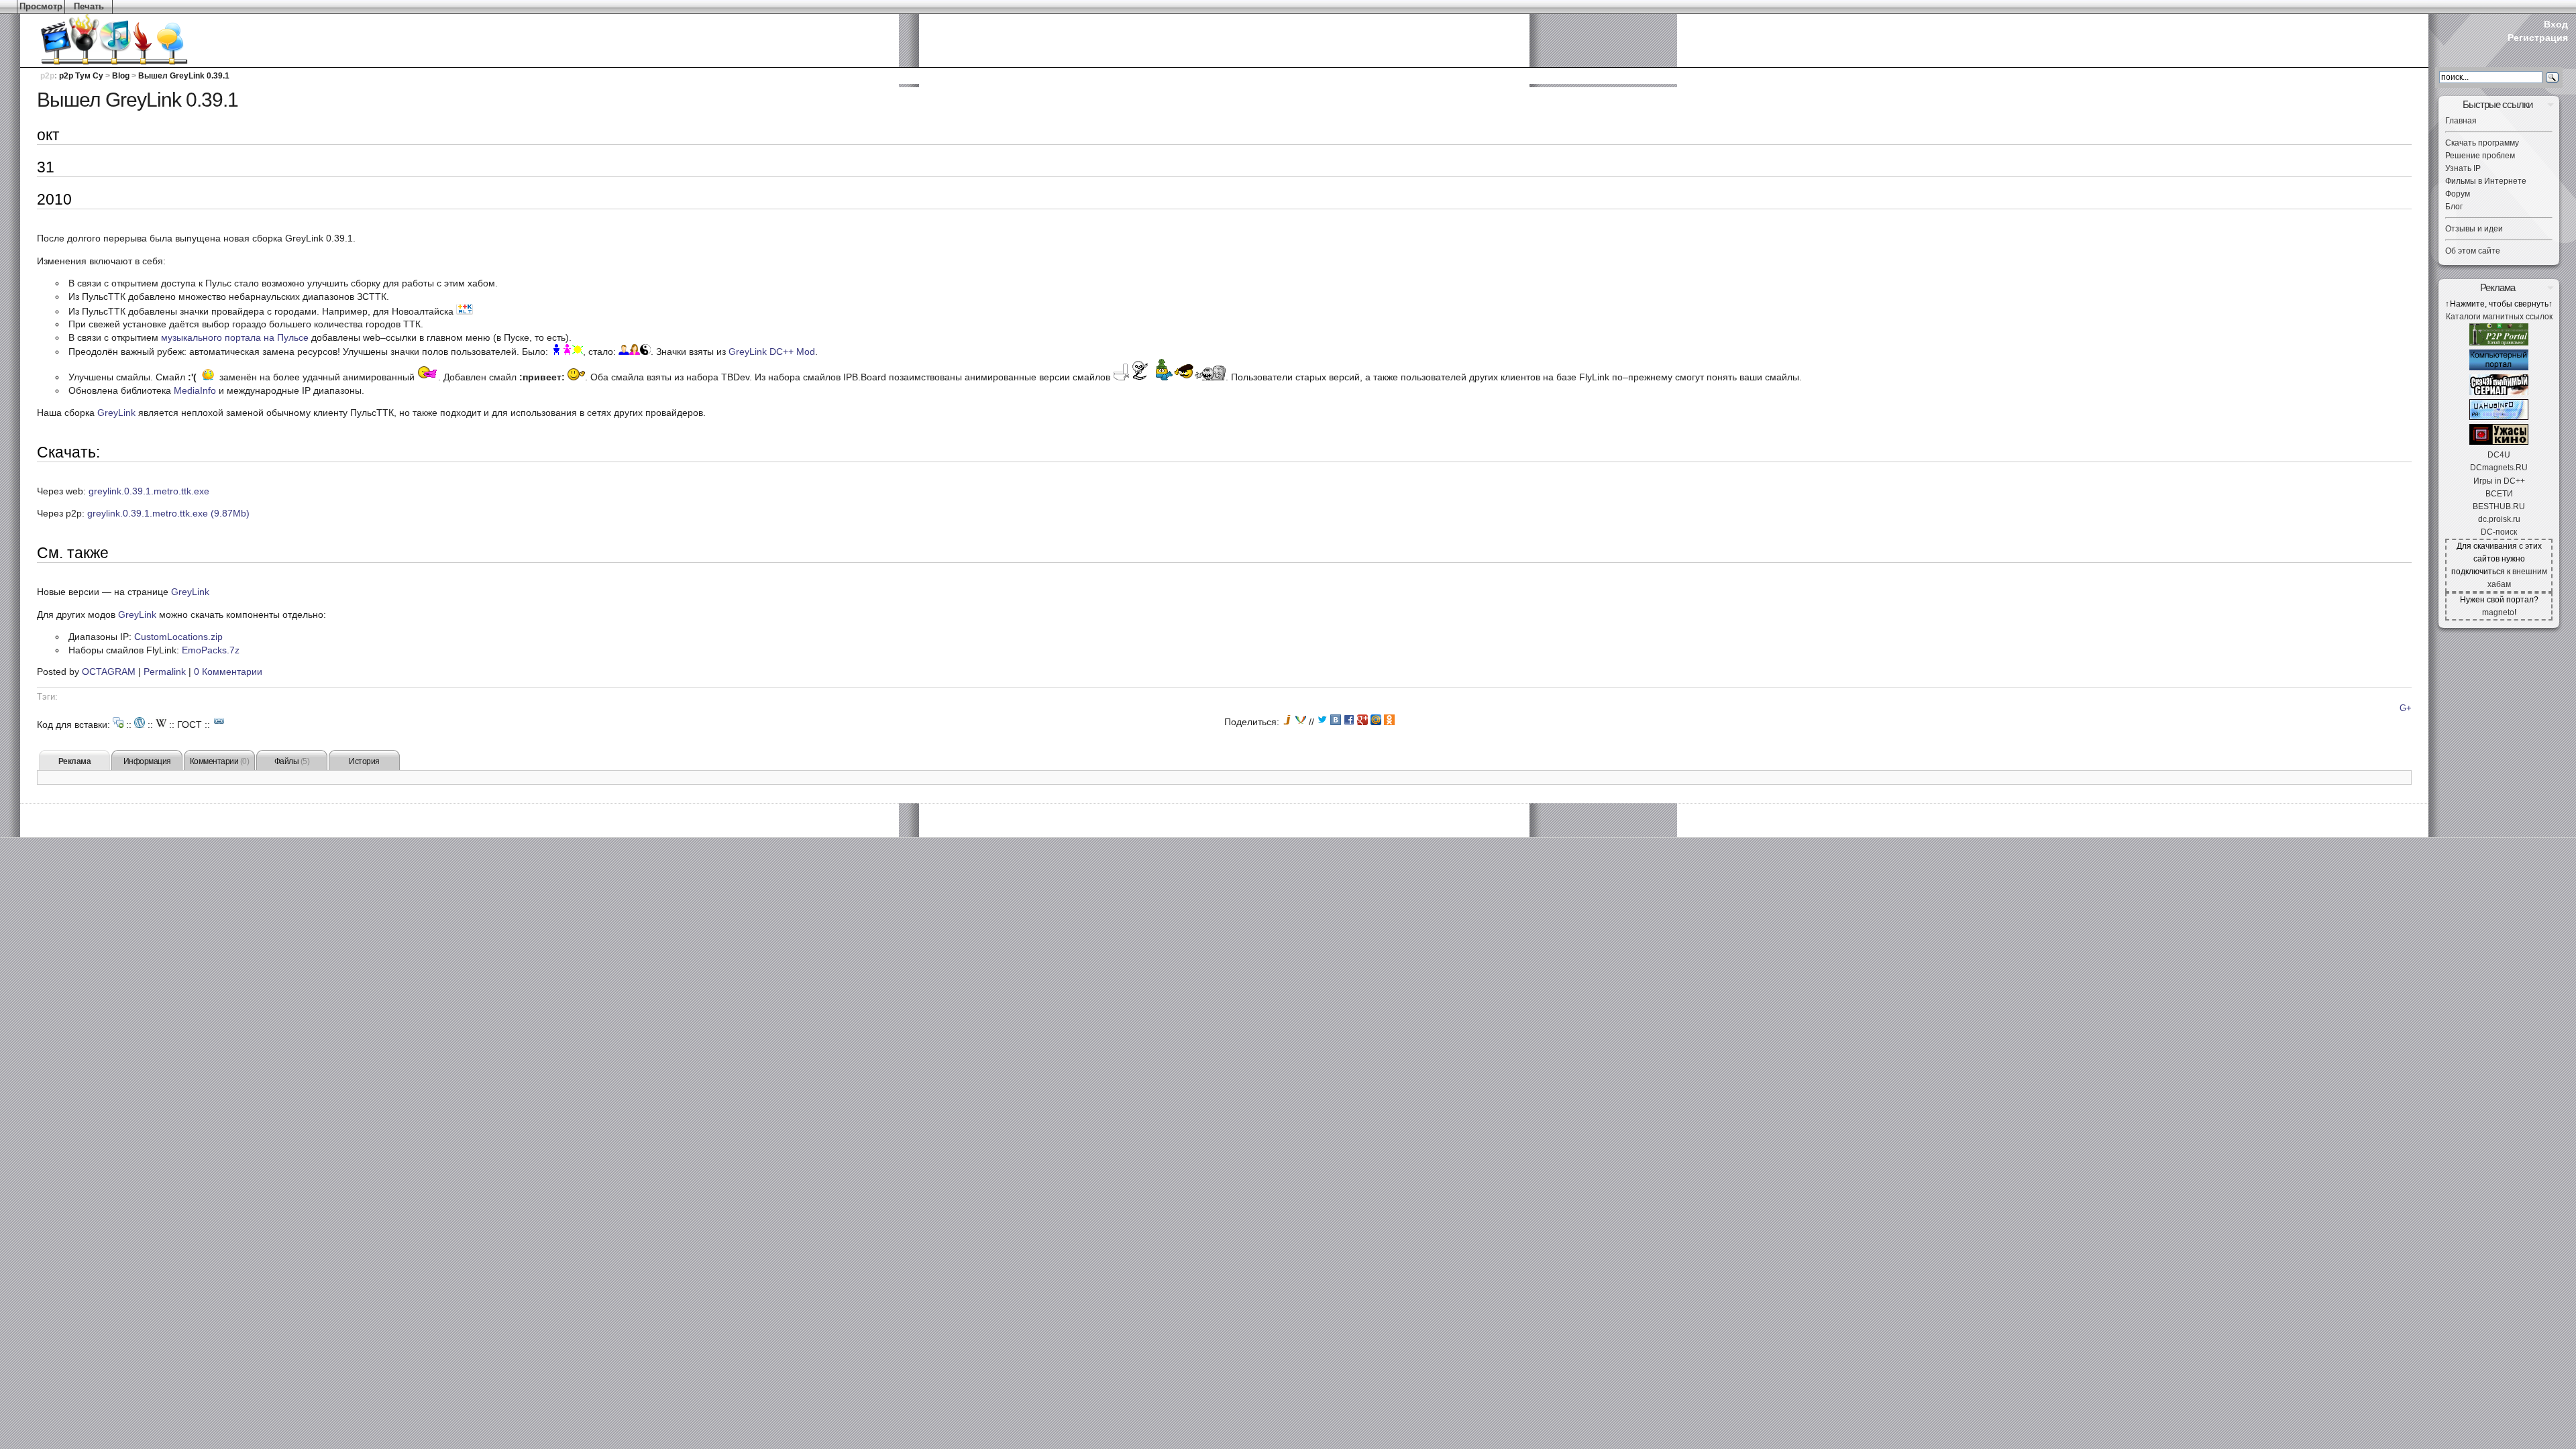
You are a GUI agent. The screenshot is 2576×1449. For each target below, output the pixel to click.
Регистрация (2538, 38)
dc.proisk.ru (2499, 519)
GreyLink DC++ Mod (772, 352)
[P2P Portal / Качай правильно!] (2499, 343)
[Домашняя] (94, 40)
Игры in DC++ (2499, 481)
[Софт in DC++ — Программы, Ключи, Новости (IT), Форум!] (2499, 368)
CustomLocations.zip (178, 637)
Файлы (292, 761)
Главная (2461, 121)
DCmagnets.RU (2499, 468)
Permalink (165, 672)
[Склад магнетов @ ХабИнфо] (2499, 417)
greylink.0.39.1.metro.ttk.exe (149, 491)
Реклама (75, 761)
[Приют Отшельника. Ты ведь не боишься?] (2499, 442)
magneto (2498, 612)
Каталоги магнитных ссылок (2499, 317)
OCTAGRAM (109, 672)
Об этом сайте (2473, 251)
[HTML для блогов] (140, 722)
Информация (147, 761)
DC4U (2499, 455)
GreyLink (116, 413)
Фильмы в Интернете (2486, 181)
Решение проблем (2480, 156)
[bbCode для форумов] (118, 722)
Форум (2458, 194)
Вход (2556, 24)
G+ (2406, 708)
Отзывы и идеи (2474, 229)
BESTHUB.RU (2499, 506)
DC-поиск (2499, 532)
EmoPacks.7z (211, 650)
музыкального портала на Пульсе (235, 337)
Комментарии (220, 761)
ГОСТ (190, 724)
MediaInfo (195, 390)
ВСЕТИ (2499, 494)
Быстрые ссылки (2498, 104)
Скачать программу (2482, 143)
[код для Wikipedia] (161, 722)
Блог (2454, 207)
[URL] (219, 721)
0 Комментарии (228, 672)
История (364, 761)
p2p (47, 76)
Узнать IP (2463, 168)
